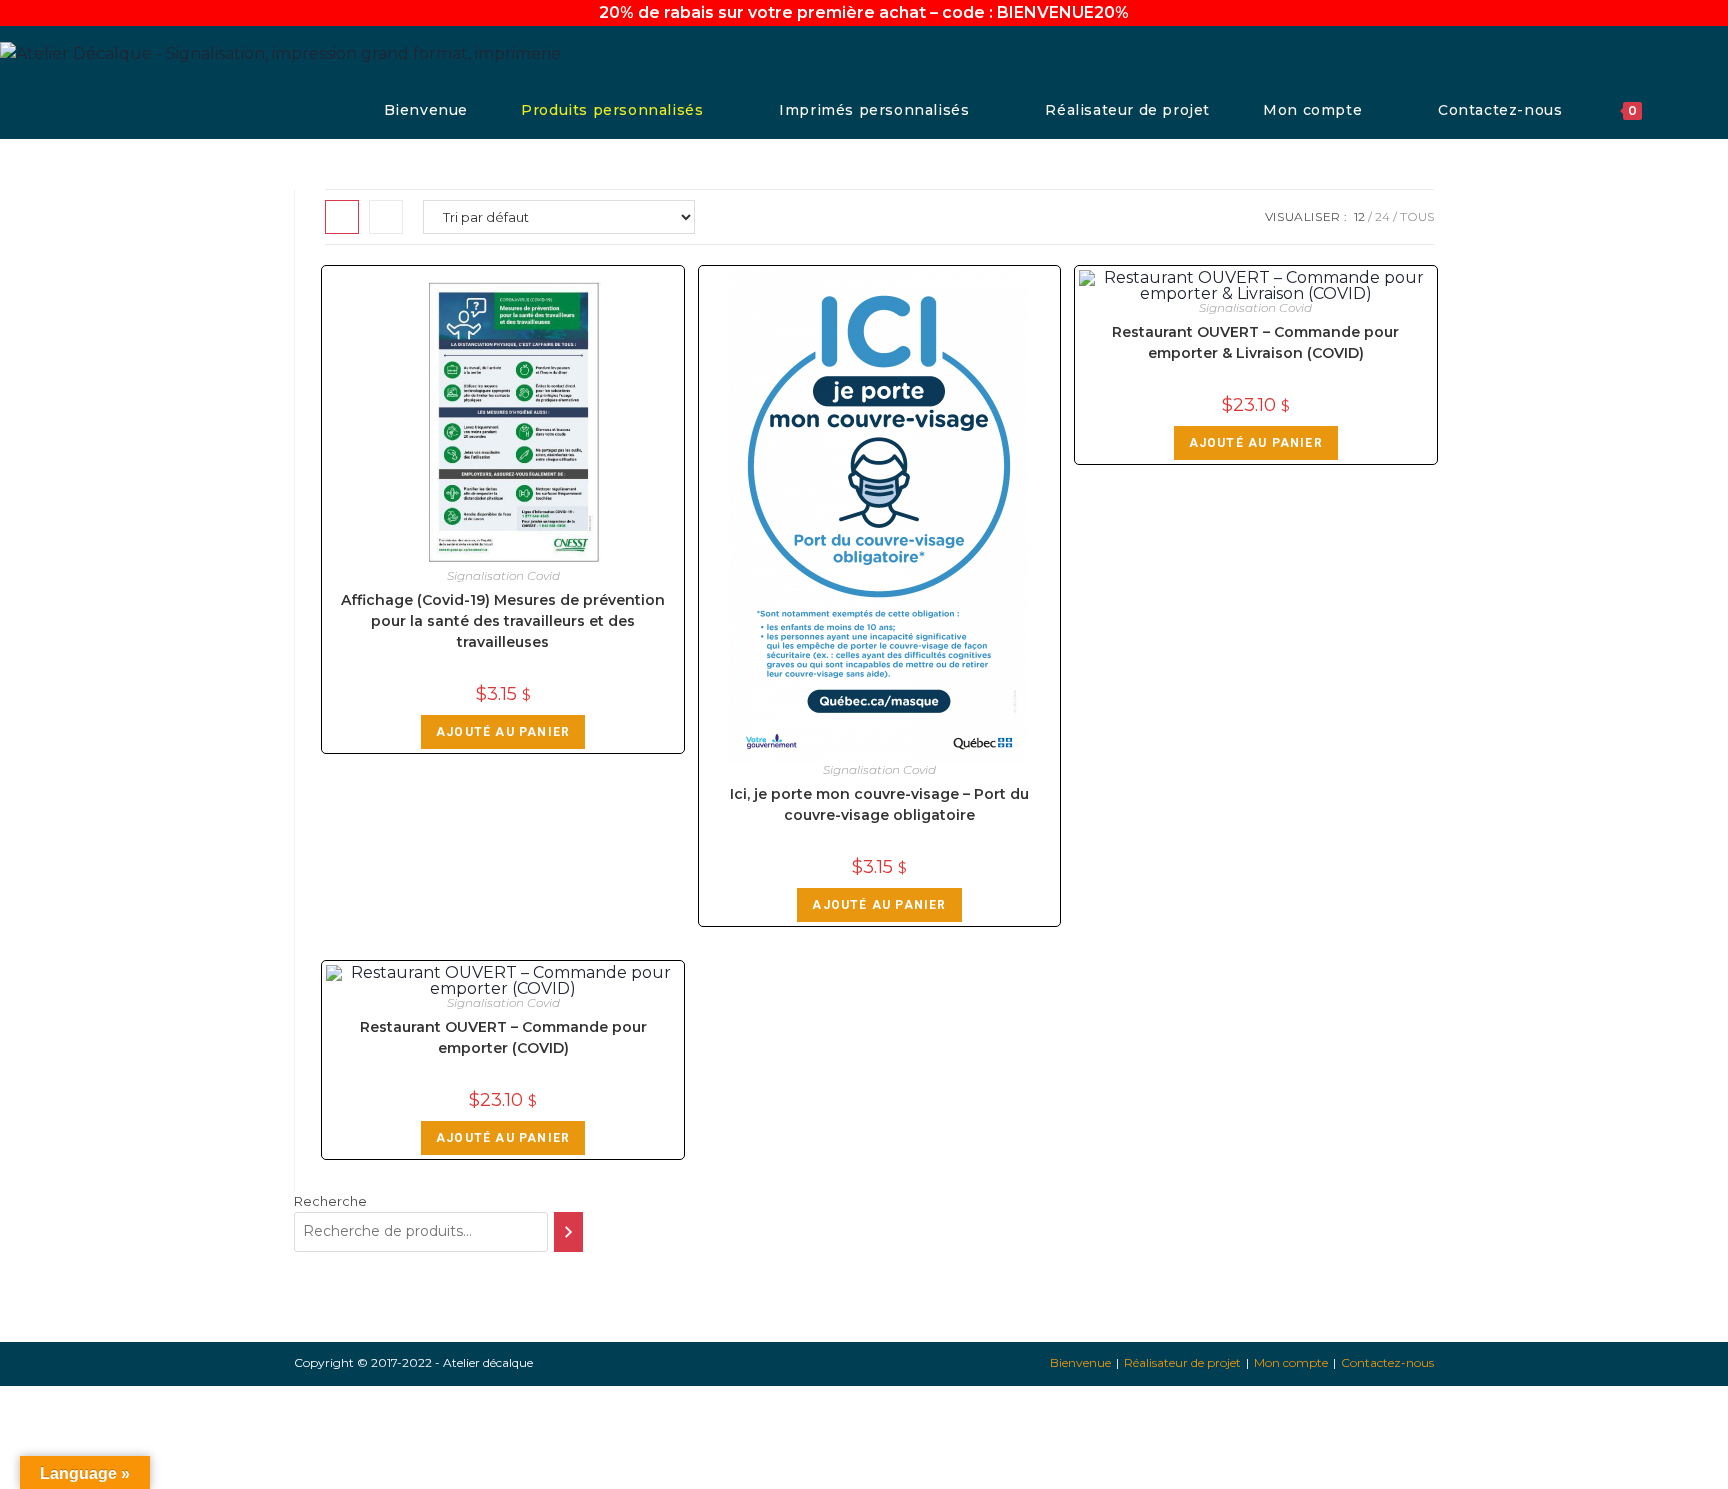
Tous (1417, 216)
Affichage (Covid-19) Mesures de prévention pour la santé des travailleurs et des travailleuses (503, 621)
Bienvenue (1080, 1362)
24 (1382, 216)
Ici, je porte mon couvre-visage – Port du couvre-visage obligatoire (879, 804)
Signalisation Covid (503, 575)
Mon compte (1291, 1362)
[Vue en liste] (386, 217)
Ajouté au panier (503, 732)
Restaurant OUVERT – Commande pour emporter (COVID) (503, 1037)
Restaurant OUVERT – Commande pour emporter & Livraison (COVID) (1255, 342)
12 (1359, 216)
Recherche (330, 1201)
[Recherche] (568, 1232)
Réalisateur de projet (1182, 1362)
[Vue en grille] (342, 217)
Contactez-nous (1387, 1362)
